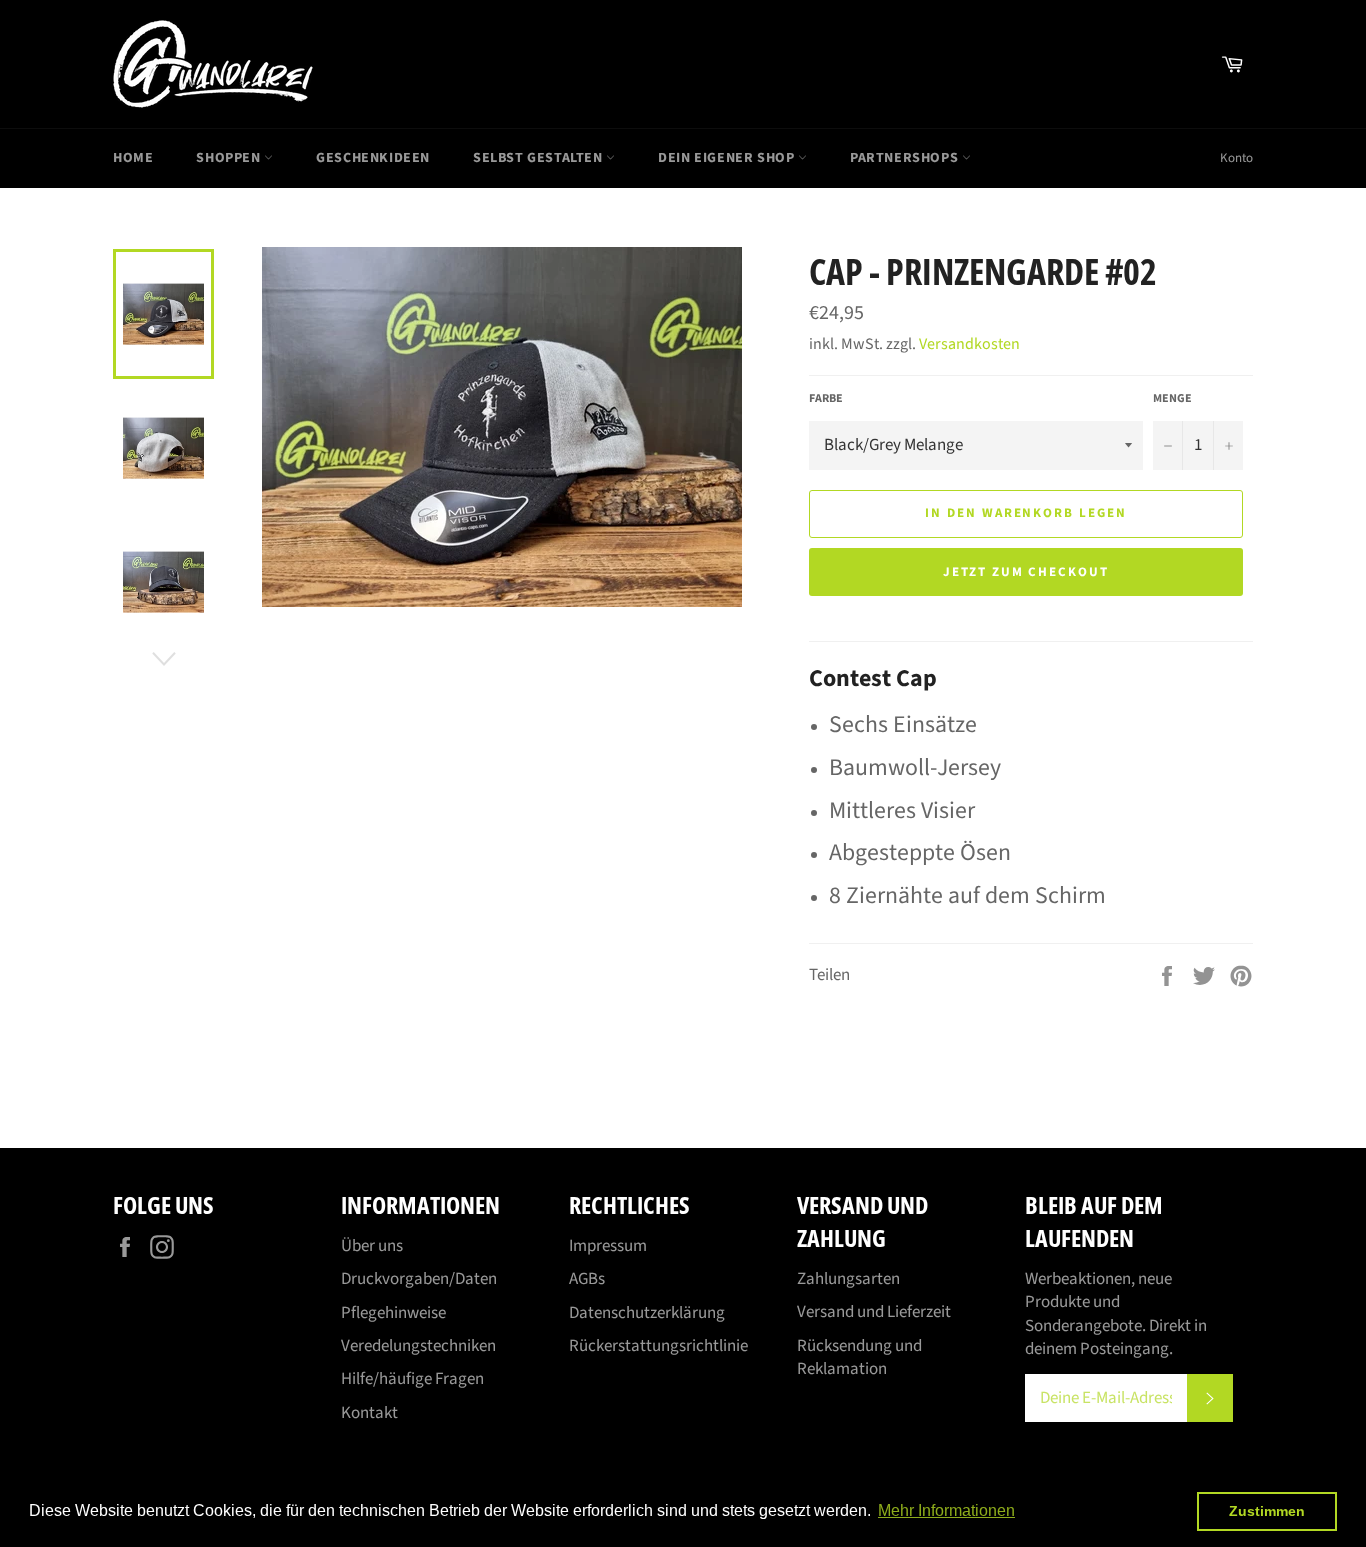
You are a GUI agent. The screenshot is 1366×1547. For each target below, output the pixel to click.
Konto (1236, 158)
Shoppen (230, 158)
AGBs (587, 1279)
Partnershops (906, 158)
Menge (1172, 399)
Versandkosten (969, 344)
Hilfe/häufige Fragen (412, 1379)
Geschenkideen (373, 158)
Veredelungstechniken (418, 1346)
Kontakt (369, 1413)
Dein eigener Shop (728, 158)
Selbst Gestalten (539, 158)
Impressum (608, 1246)
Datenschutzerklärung (647, 1313)
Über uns (372, 1246)
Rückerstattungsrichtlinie (658, 1346)
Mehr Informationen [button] (946, 1510)
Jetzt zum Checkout (1026, 572)
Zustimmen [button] (1267, 1511)
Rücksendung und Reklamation (859, 1357)
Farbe (826, 399)
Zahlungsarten (848, 1279)
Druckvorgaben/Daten (419, 1279)
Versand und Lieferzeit (874, 1312)
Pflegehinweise (393, 1313)
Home (133, 158)
